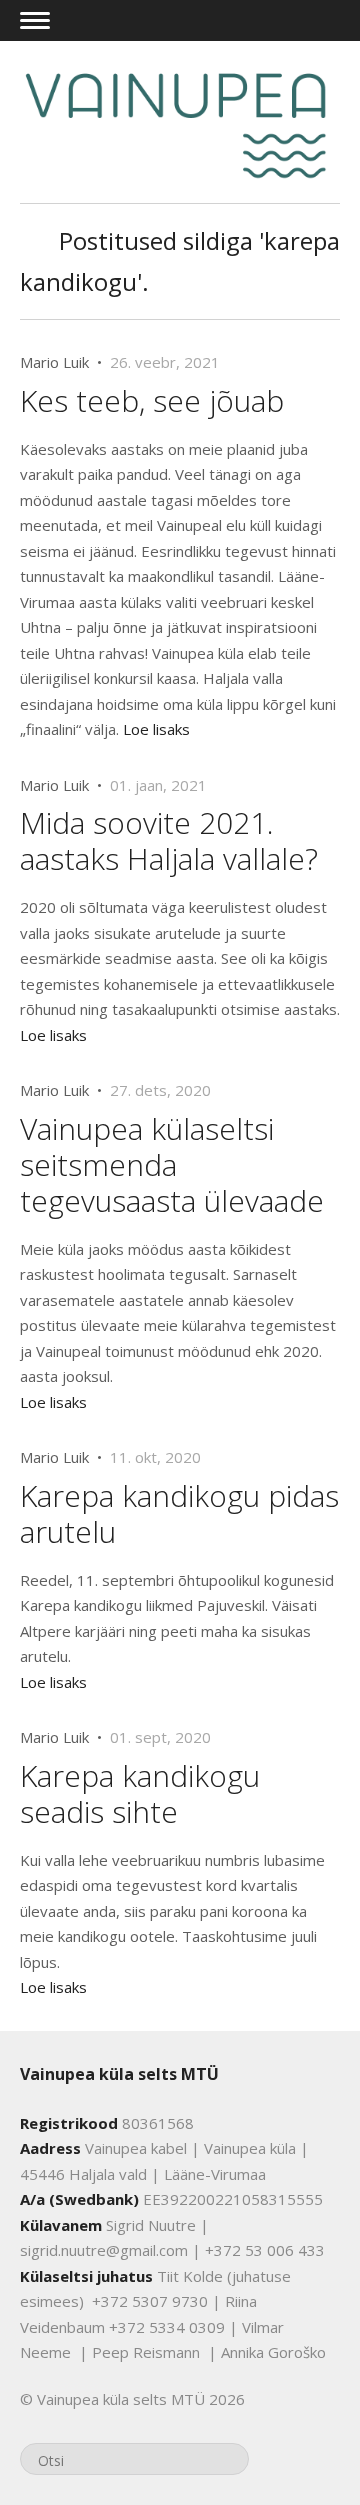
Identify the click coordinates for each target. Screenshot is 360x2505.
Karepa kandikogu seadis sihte (140, 1793)
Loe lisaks (156, 729)
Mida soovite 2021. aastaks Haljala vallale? (169, 840)
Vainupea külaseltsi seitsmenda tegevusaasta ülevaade (172, 1164)
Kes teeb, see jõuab (152, 400)
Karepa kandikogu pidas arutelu (179, 1513)
